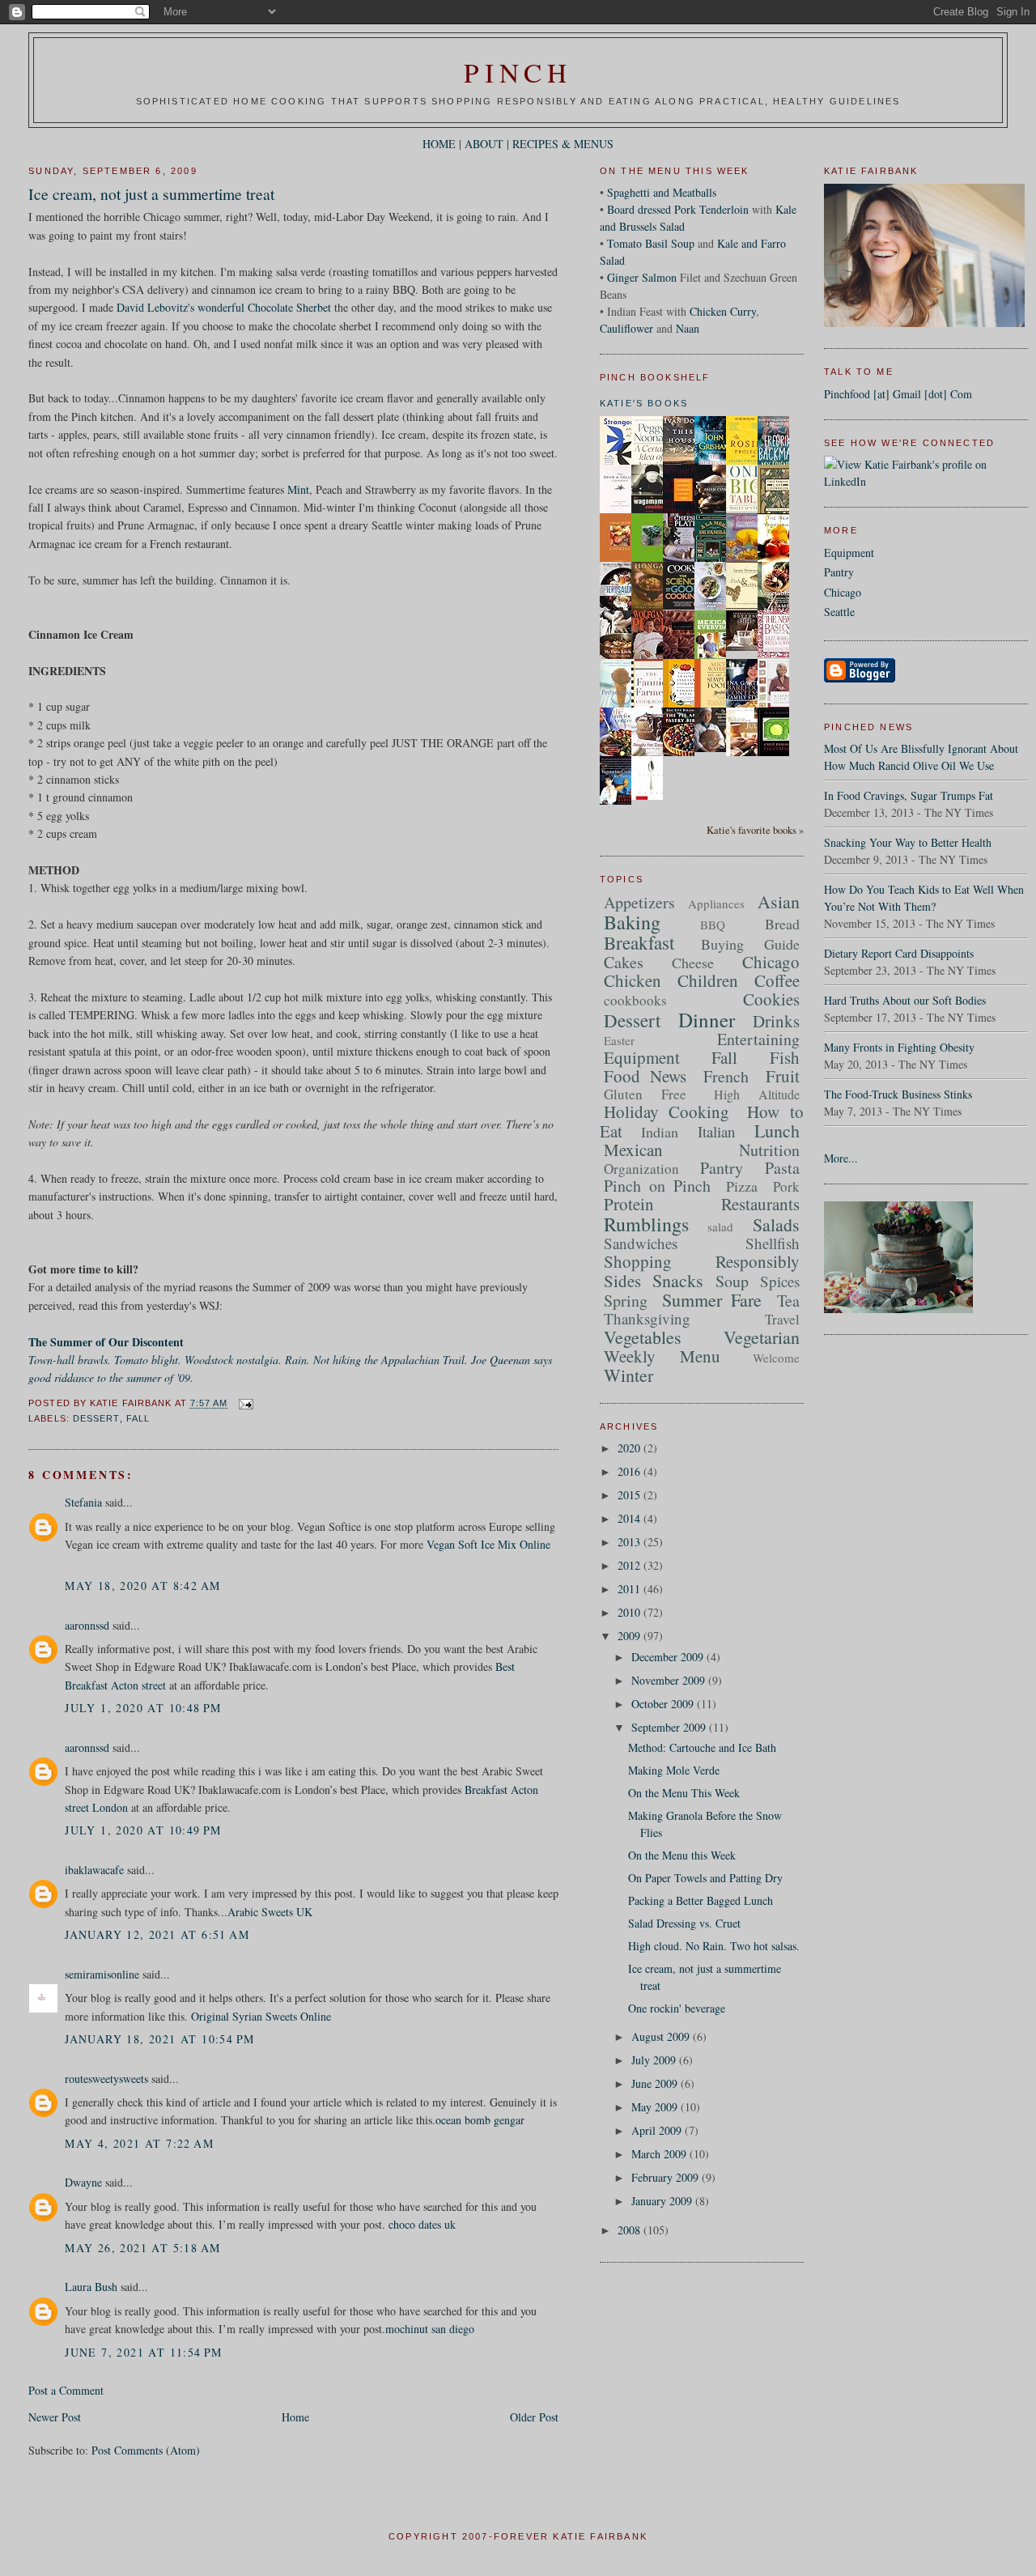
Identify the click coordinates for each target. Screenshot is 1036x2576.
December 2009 (669, 1657)
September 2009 (670, 1727)
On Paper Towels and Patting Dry (705, 1878)
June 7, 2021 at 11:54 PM (144, 2352)
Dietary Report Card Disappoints (899, 953)
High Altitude (757, 1094)
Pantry (839, 572)
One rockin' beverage (677, 2008)
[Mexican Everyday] (715, 657)
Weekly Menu (662, 1356)
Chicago (843, 592)
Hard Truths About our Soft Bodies (905, 1000)
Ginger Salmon (642, 277)
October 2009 (664, 1704)
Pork (786, 1186)
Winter (628, 1375)
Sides (622, 1281)
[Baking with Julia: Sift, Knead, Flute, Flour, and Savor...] (746, 756)
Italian (717, 1131)
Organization (641, 1169)
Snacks (678, 1280)
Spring (626, 1301)
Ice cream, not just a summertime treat (151, 194)
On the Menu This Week (684, 1793)
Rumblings (646, 1224)
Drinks (776, 1021)
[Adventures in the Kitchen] (652, 657)
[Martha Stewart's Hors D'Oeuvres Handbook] (778, 706)
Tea (788, 1301)
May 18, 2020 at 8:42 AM (142, 1586)
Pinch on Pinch (657, 1186)
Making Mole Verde (674, 1770)
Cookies (771, 999)
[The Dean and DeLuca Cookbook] (620, 511)
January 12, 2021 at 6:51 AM (157, 1934)
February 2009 (667, 2177)
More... (841, 1158)
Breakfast (639, 942)
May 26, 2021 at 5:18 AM (142, 2248)
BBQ (713, 925)
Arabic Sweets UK (270, 1912)
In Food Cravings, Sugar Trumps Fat (909, 795)
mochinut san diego (430, 2329)
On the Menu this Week (682, 1855)
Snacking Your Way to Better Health (908, 842)
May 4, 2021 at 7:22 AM (139, 2143)
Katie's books (644, 403)
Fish (785, 1057)
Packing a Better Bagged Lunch (701, 1900)
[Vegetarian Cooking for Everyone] (620, 801)
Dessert (96, 1418)
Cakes (624, 962)
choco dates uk (422, 2224)
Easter (619, 1040)
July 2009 (655, 2060)
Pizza (742, 1186)
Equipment (849, 553)
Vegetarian (762, 1337)
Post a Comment (66, 2390)
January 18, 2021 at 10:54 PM (159, 2039)
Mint (298, 489)
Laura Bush (91, 2287)
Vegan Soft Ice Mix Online (488, 1544)
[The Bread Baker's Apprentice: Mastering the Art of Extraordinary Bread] (715, 748)
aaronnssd (87, 1625)
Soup (732, 1281)
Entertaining (758, 1039)
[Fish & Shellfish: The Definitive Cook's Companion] (746, 604)
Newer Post (55, 2417)
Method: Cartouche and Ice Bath (702, 1747)
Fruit (783, 1076)
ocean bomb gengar (480, 2120)
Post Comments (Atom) (146, 2450)
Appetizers (639, 902)
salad (720, 1226)
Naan (688, 328)
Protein (629, 1204)
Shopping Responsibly (702, 1261)
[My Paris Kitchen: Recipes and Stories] (620, 657)
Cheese (693, 963)
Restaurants (760, 1204)
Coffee (777, 980)
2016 (631, 1471)
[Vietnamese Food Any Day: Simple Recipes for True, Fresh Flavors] (715, 606)
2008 (631, 2230)
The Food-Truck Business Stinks (898, 1094)
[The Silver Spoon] (652, 795)
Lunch (777, 1131)
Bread (782, 924)
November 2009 (670, 1680)
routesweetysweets (106, 2079)
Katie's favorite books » (755, 830)
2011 (631, 1589)
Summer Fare (712, 1300)
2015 (631, 1495)
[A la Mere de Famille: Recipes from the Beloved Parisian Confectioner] (715, 561)
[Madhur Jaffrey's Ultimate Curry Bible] (683, 512)
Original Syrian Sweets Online (261, 2016)
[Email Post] (244, 1404)
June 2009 (656, 2083)
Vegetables (643, 1337)
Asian (779, 901)
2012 (631, 1565)
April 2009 (658, 2130)
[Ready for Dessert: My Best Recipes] (652, 755)
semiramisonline (102, 1974)
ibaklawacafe (94, 1870)
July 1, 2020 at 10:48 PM (143, 1708)
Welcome (776, 1358)
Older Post (534, 2417)
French (726, 1076)
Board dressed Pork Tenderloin (678, 209)
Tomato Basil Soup (651, 243)
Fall (138, 1418)
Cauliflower (626, 328)
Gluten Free (645, 1094)
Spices (780, 1281)
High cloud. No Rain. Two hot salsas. (714, 1946)
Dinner (707, 1020)
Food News (645, 1076)
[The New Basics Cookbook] (778, 653)
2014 (631, 1518)
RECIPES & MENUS (563, 144)
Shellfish (773, 1243)
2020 (631, 1448)
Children (708, 980)
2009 (631, 1636)
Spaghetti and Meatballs (662, 192)
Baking (632, 922)
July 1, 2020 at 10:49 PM (143, 1830)
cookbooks (635, 1000)
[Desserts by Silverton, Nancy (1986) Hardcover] (746, 558)
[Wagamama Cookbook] (652, 510)
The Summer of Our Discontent (106, 1342)
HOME (439, 144)
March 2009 (660, 2154)
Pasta (782, 1168)
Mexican (633, 1150)
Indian (660, 1132)
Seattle (839, 612)
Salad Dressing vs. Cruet (684, 1923)
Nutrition (769, 1150)
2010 (631, 1612)
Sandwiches (641, 1243)
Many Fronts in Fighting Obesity (899, 1047)
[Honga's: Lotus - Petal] (652, 606)
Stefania (83, 1502)
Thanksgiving (647, 1318)
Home (295, 2417)
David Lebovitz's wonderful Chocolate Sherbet (224, 307)
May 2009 (656, 2107)
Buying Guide (750, 944)
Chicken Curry (723, 311)
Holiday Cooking (667, 1112)
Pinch (518, 72)
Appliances (716, 903)
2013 (631, 1542)
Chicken (633, 980)
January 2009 (663, 2201)
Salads (776, 1224)
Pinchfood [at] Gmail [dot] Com (898, 394)
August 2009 (662, 2036)
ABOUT (484, 144)
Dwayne (83, 2182)
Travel (782, 1319)
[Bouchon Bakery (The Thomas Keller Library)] (746, 646)
